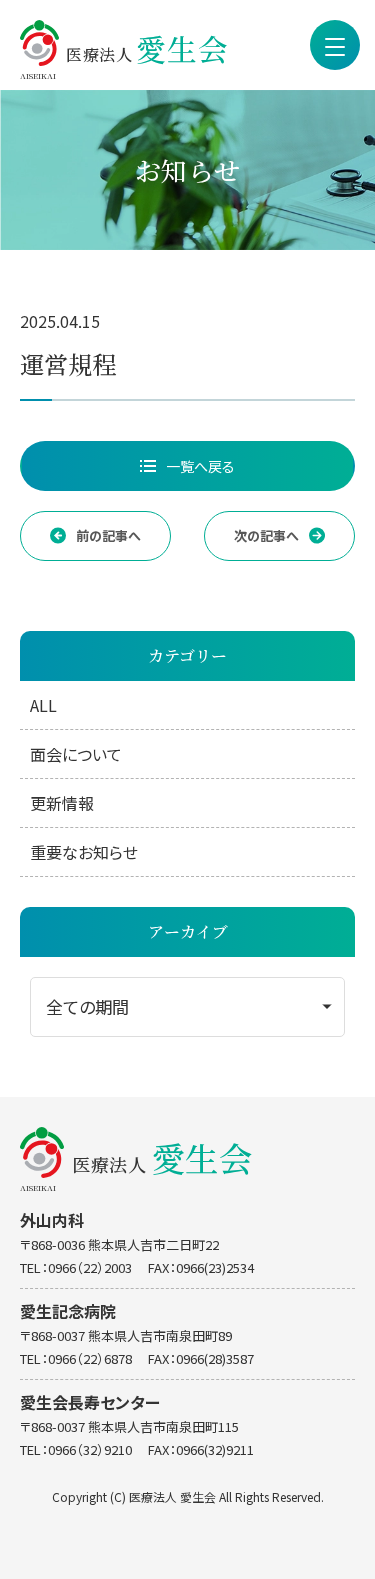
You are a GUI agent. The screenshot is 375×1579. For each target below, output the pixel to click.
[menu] (335, 45)
